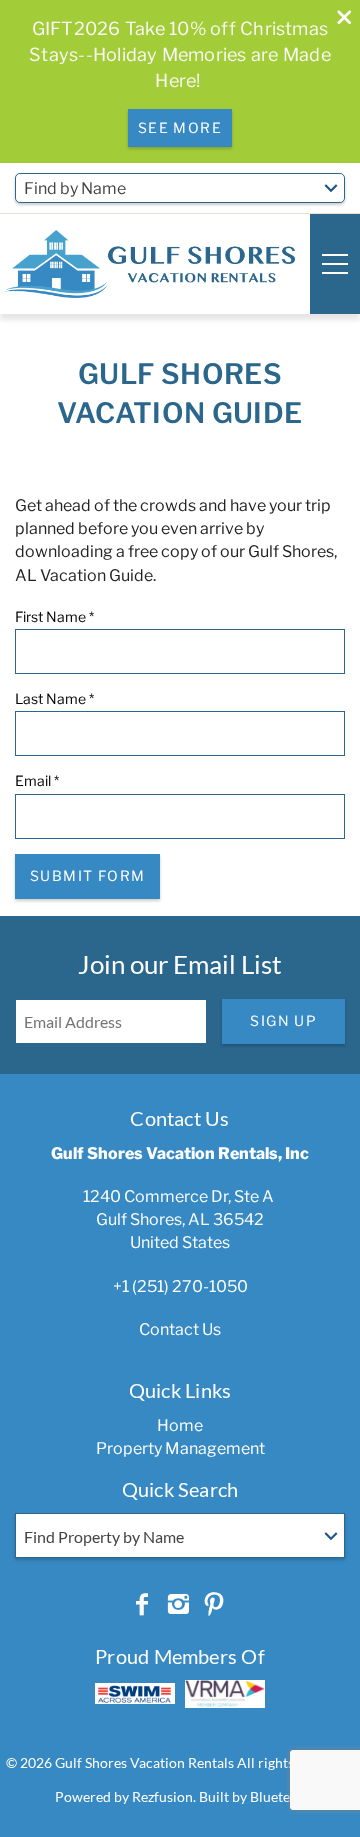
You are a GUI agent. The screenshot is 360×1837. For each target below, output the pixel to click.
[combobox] (180, 188)
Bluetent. (278, 1796)
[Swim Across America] (135, 1693)
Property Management (180, 1448)
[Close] (337, 19)
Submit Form (87, 875)
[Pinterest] (214, 1605)
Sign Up (283, 1020)
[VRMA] (225, 1694)
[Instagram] (178, 1605)
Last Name (54, 698)
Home (180, 1425)
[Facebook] (142, 1605)
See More (180, 127)
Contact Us (180, 1329)
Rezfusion (162, 1796)
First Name (54, 616)
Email (37, 780)
